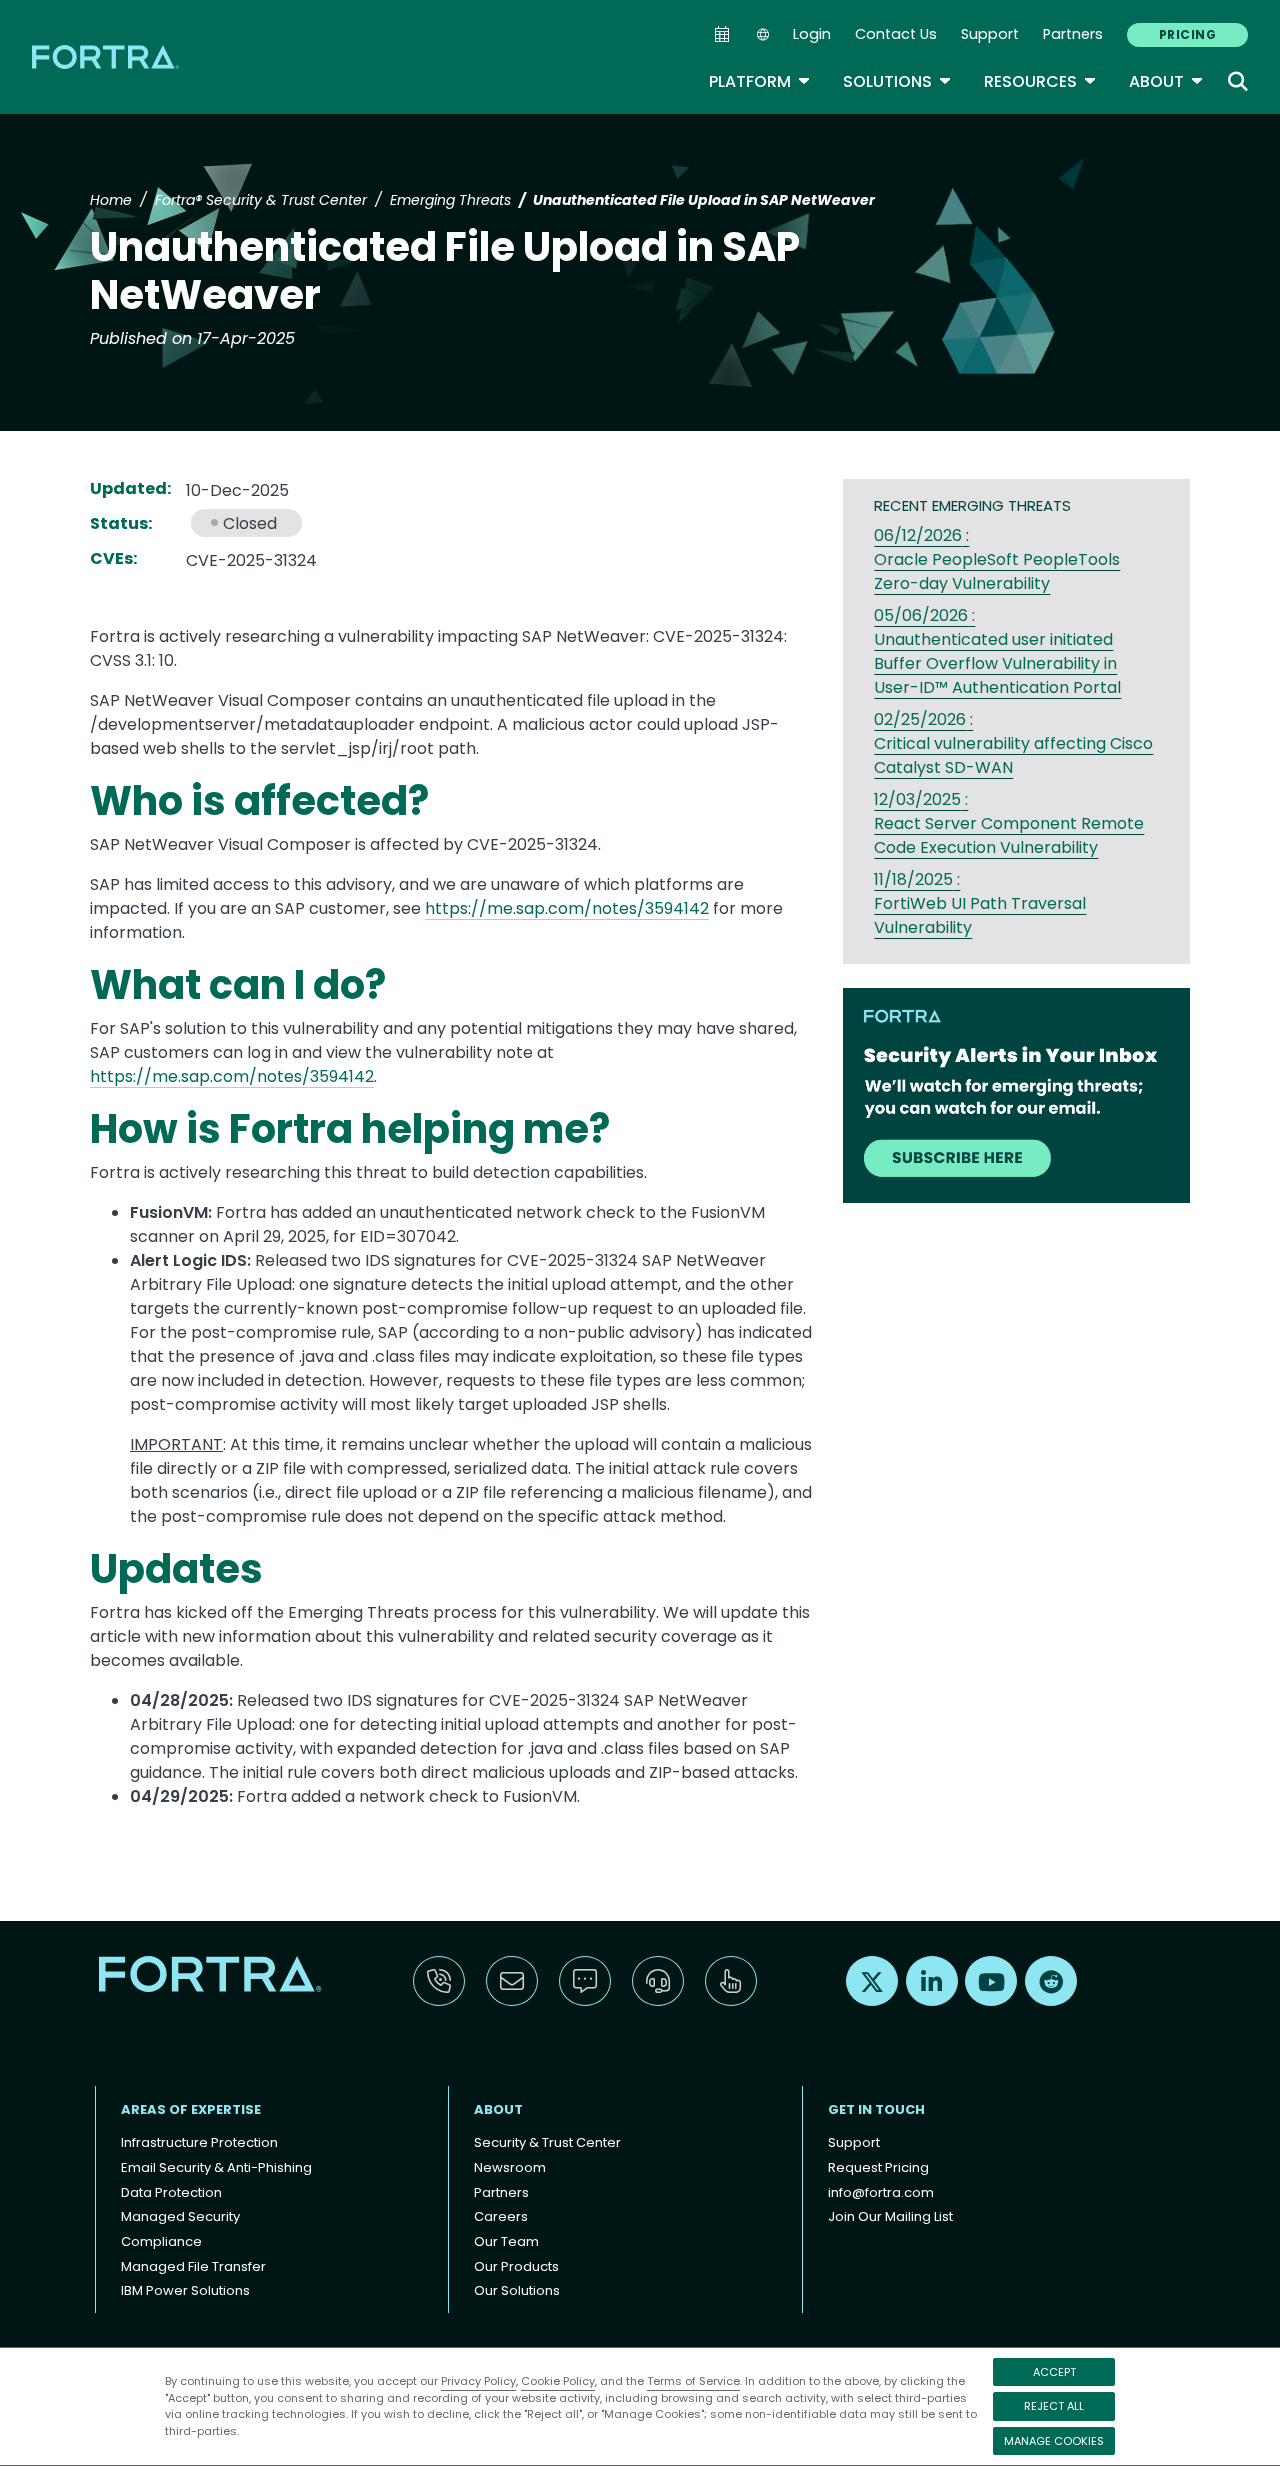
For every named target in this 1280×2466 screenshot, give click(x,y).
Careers (501, 2216)
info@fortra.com (881, 2192)
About (1166, 81)
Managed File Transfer (193, 2266)
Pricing (1187, 34)
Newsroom (510, 2167)
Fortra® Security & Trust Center (261, 200)
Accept (1054, 2372)
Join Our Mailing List (890, 2216)
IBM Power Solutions (185, 2290)
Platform (760, 81)
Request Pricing (878, 2167)
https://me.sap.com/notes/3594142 (567, 908)
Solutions (897, 81)
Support (990, 34)
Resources (1040, 81)
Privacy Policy (478, 2381)
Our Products (516, 2266)
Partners (1073, 34)
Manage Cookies (1054, 2441)
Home (111, 200)
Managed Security (180, 2216)
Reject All (1054, 2406)
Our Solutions (517, 2290)
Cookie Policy (558, 2381)
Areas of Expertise (191, 2109)
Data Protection (171, 2192)
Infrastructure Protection (199, 2142)
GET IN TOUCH (876, 2109)
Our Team (506, 2241)
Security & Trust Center (547, 2142)
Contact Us (896, 34)
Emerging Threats (450, 200)
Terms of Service (693, 2381)
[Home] (107, 56)
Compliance (161, 2241)
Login (812, 34)
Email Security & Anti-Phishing (216, 2167)
